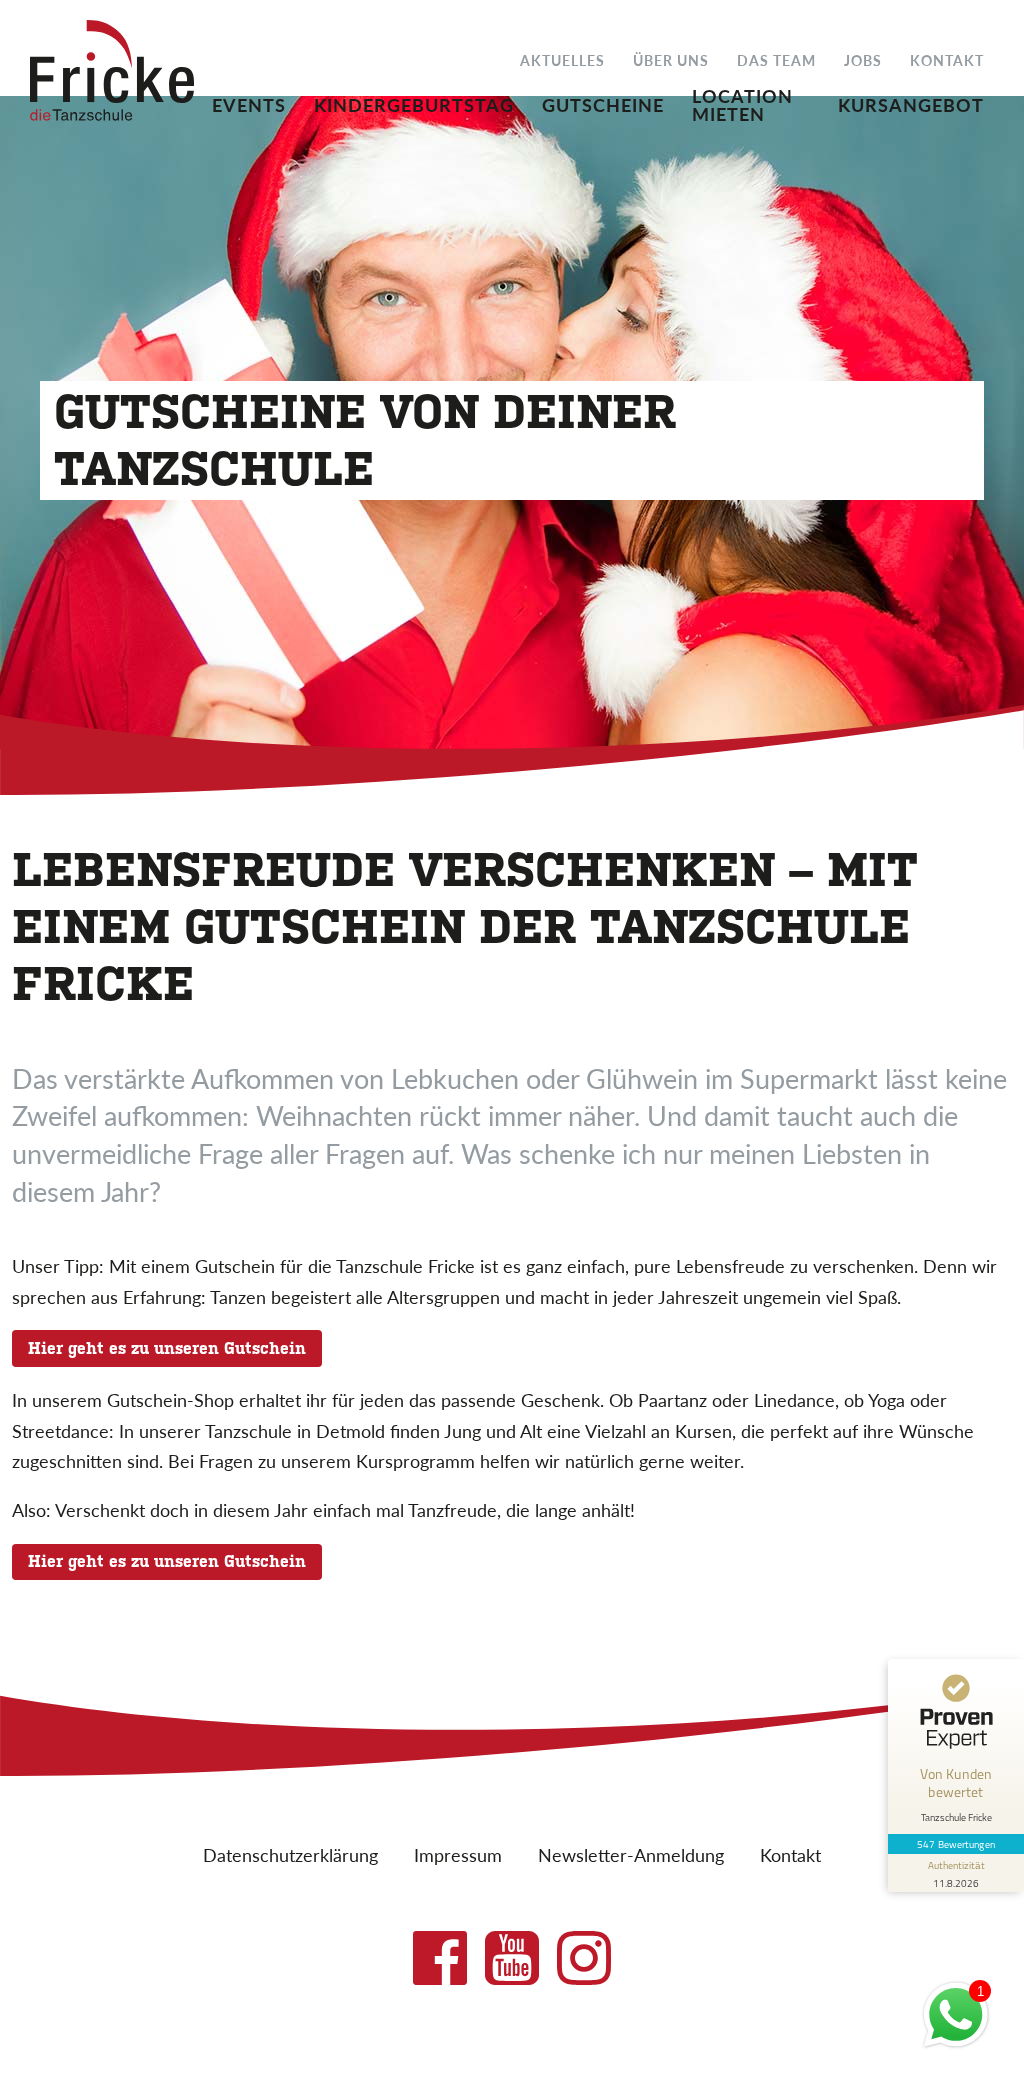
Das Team (776, 59)
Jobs (863, 59)
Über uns (671, 59)
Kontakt (947, 59)
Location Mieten (742, 103)
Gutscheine (603, 103)
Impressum (458, 1854)
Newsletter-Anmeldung (631, 1854)
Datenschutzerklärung (290, 1854)
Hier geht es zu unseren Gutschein (167, 1348)
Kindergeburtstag (414, 103)
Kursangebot (911, 103)
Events (249, 103)
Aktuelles (562, 59)
